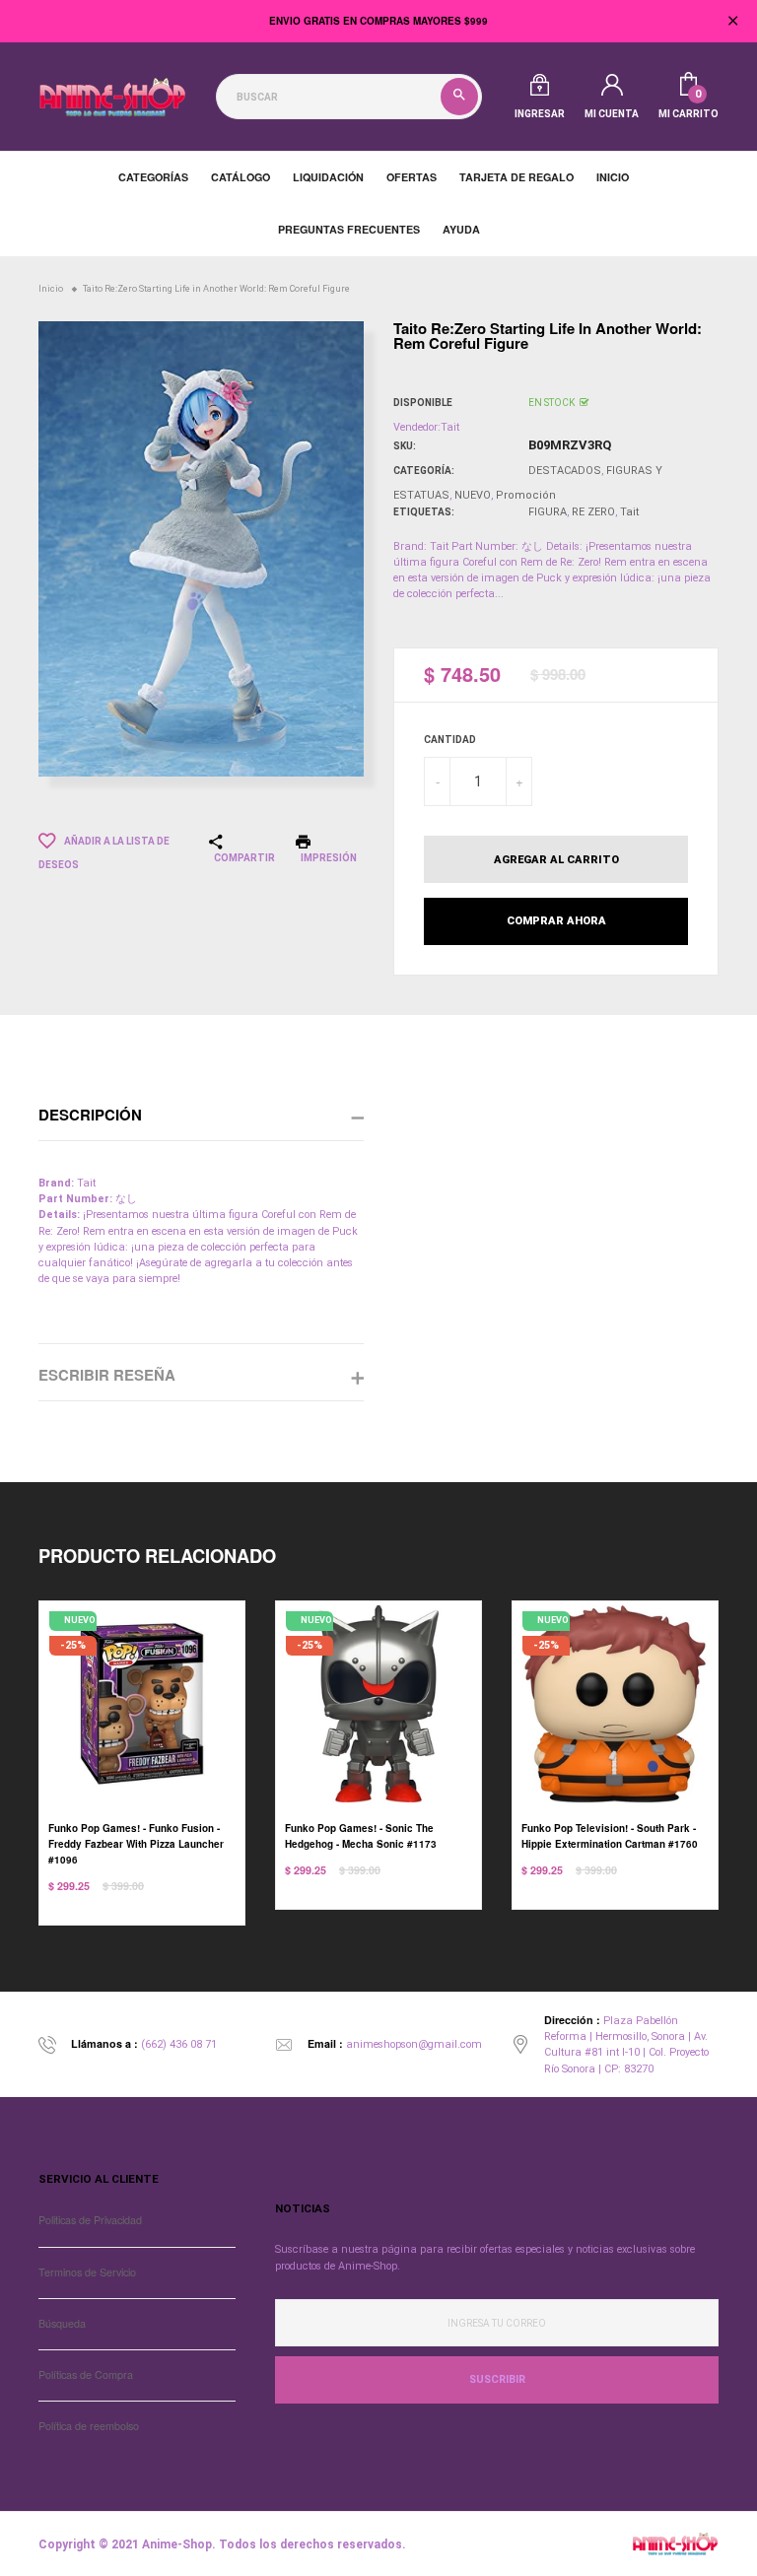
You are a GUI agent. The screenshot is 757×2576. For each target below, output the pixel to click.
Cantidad (450, 740)
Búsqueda (62, 2323)
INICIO (613, 177)
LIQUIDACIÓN (328, 177)
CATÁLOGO (241, 177)
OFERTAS (412, 177)
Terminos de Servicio (87, 2272)
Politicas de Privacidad (90, 2220)
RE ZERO (593, 512)
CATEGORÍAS (153, 177)
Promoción (526, 495)
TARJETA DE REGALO (516, 177)
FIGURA (548, 512)
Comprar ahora (556, 921)
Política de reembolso (89, 2426)
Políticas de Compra (86, 2374)
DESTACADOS (565, 471)
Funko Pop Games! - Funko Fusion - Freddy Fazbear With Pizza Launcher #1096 (136, 1844)
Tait (629, 512)
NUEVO (473, 495)
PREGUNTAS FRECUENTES (349, 229)
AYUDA (461, 229)
